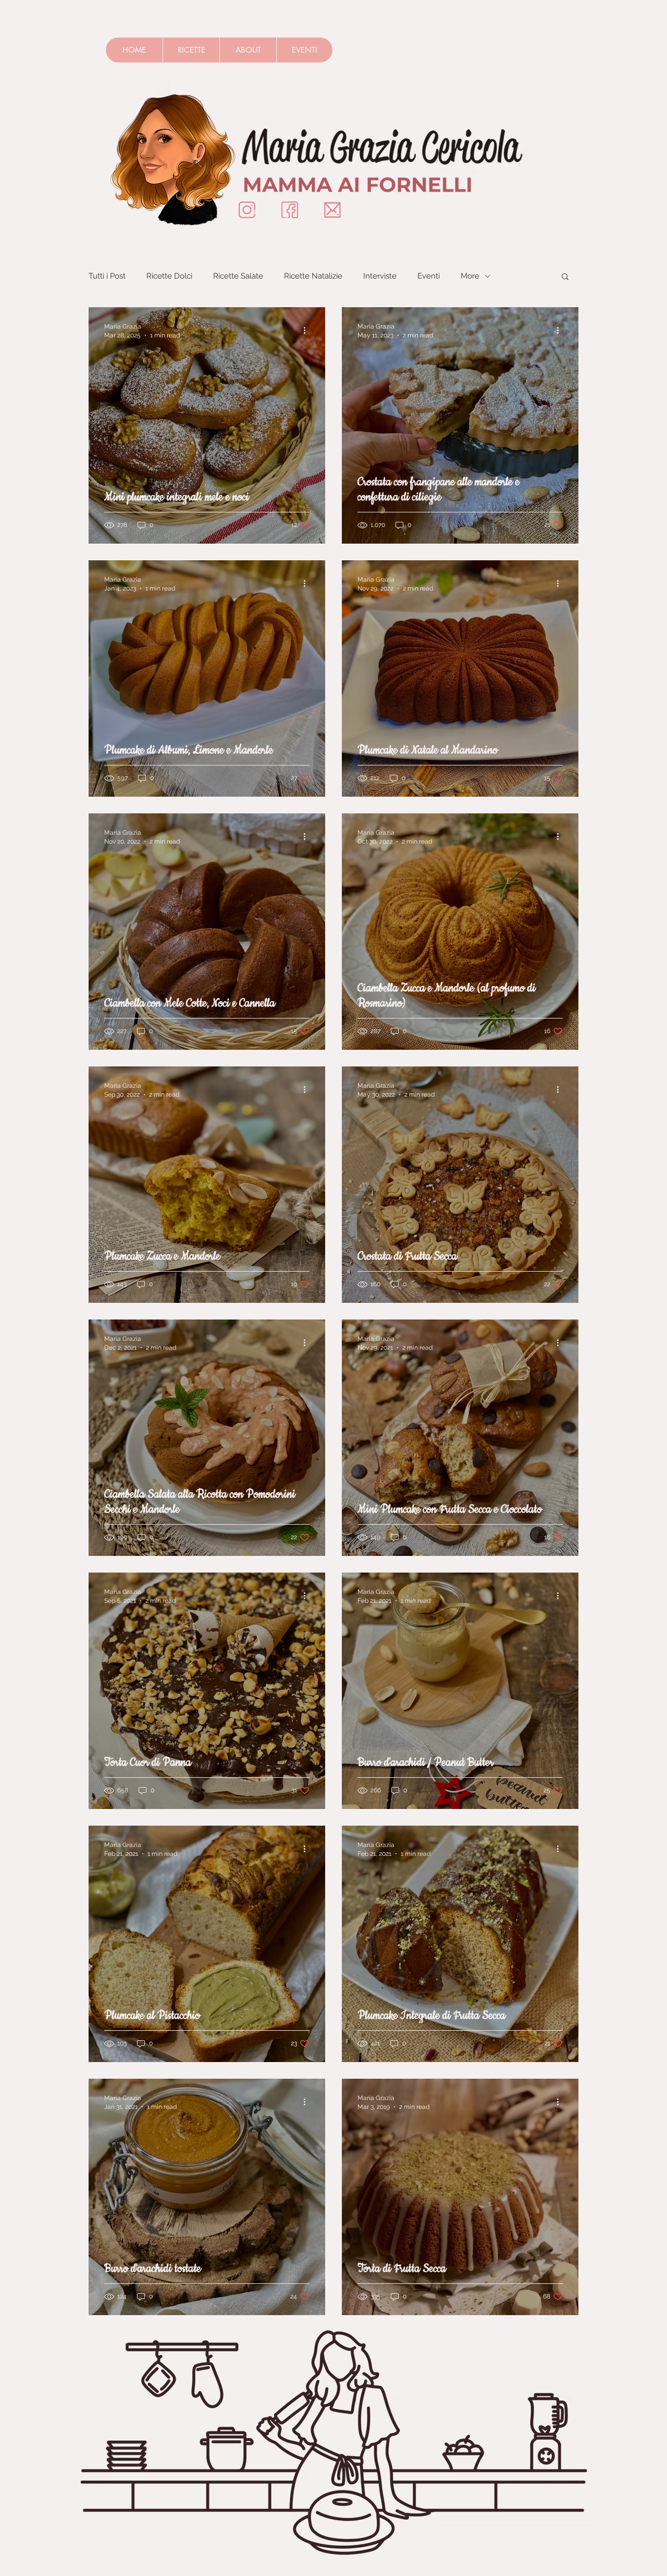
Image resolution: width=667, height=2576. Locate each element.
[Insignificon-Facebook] (290, 210)
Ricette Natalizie (313, 276)
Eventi (429, 276)
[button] (565, 277)
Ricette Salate (238, 276)
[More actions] (308, 330)
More (470, 276)
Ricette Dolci (169, 276)
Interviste (380, 276)
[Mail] (332, 210)
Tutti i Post (107, 276)
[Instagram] (247, 210)
